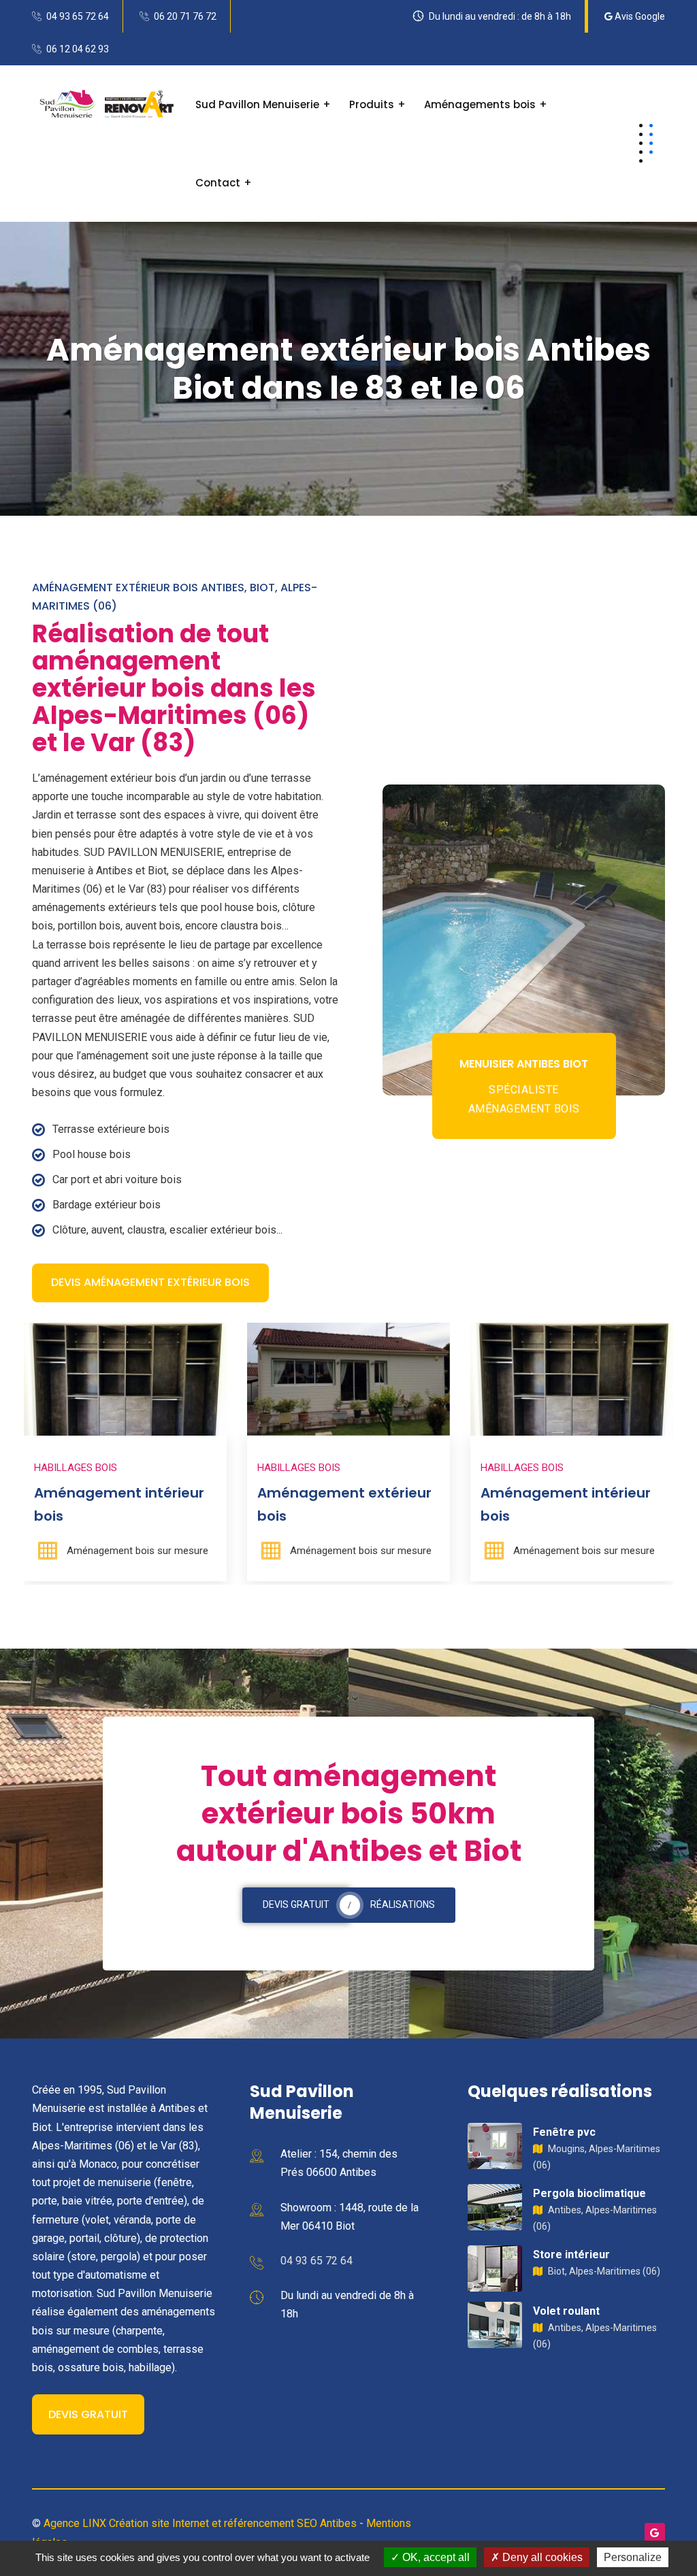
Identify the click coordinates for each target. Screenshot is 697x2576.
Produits (372, 104)
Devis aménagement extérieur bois (150, 1282)
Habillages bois (135, 1468)
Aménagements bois (480, 104)
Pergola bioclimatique (589, 2193)
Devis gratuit (88, 2414)
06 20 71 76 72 (185, 16)
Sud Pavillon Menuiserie (257, 104)
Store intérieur (571, 2255)
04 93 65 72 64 (78, 16)
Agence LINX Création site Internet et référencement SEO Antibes (200, 2523)
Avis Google (639, 16)
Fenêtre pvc (564, 2132)
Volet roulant (566, 2311)
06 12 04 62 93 (78, 49)
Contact (218, 183)
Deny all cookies (541, 2557)
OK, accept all (435, 2557)
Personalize (633, 2557)
